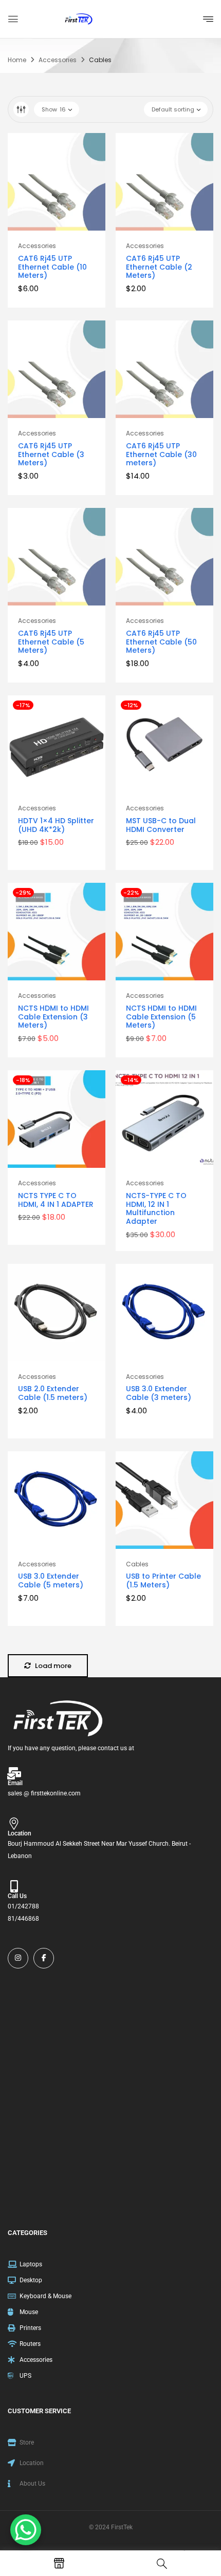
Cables (137, 1564)
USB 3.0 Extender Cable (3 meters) (159, 1393)
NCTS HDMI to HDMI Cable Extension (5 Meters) (161, 1017)
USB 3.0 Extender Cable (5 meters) (51, 1580)
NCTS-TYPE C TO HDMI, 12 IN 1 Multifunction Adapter (156, 1208)
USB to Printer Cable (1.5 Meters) (163, 1580)
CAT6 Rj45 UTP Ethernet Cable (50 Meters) (161, 642)
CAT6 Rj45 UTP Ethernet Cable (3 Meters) (51, 454)
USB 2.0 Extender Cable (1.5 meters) (53, 1393)
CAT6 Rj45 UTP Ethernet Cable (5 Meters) (51, 642)
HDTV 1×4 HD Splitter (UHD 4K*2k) (56, 825)
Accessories (58, 60)
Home (17, 60)
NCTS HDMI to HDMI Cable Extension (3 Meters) (53, 1017)
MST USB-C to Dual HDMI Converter (161, 825)
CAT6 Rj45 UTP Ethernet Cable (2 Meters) (159, 267)
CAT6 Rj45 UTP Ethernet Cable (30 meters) (161, 454)
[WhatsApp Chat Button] (26, 2530)
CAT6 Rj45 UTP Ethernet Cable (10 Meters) (52, 267)
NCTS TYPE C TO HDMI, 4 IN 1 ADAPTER (56, 1200)
